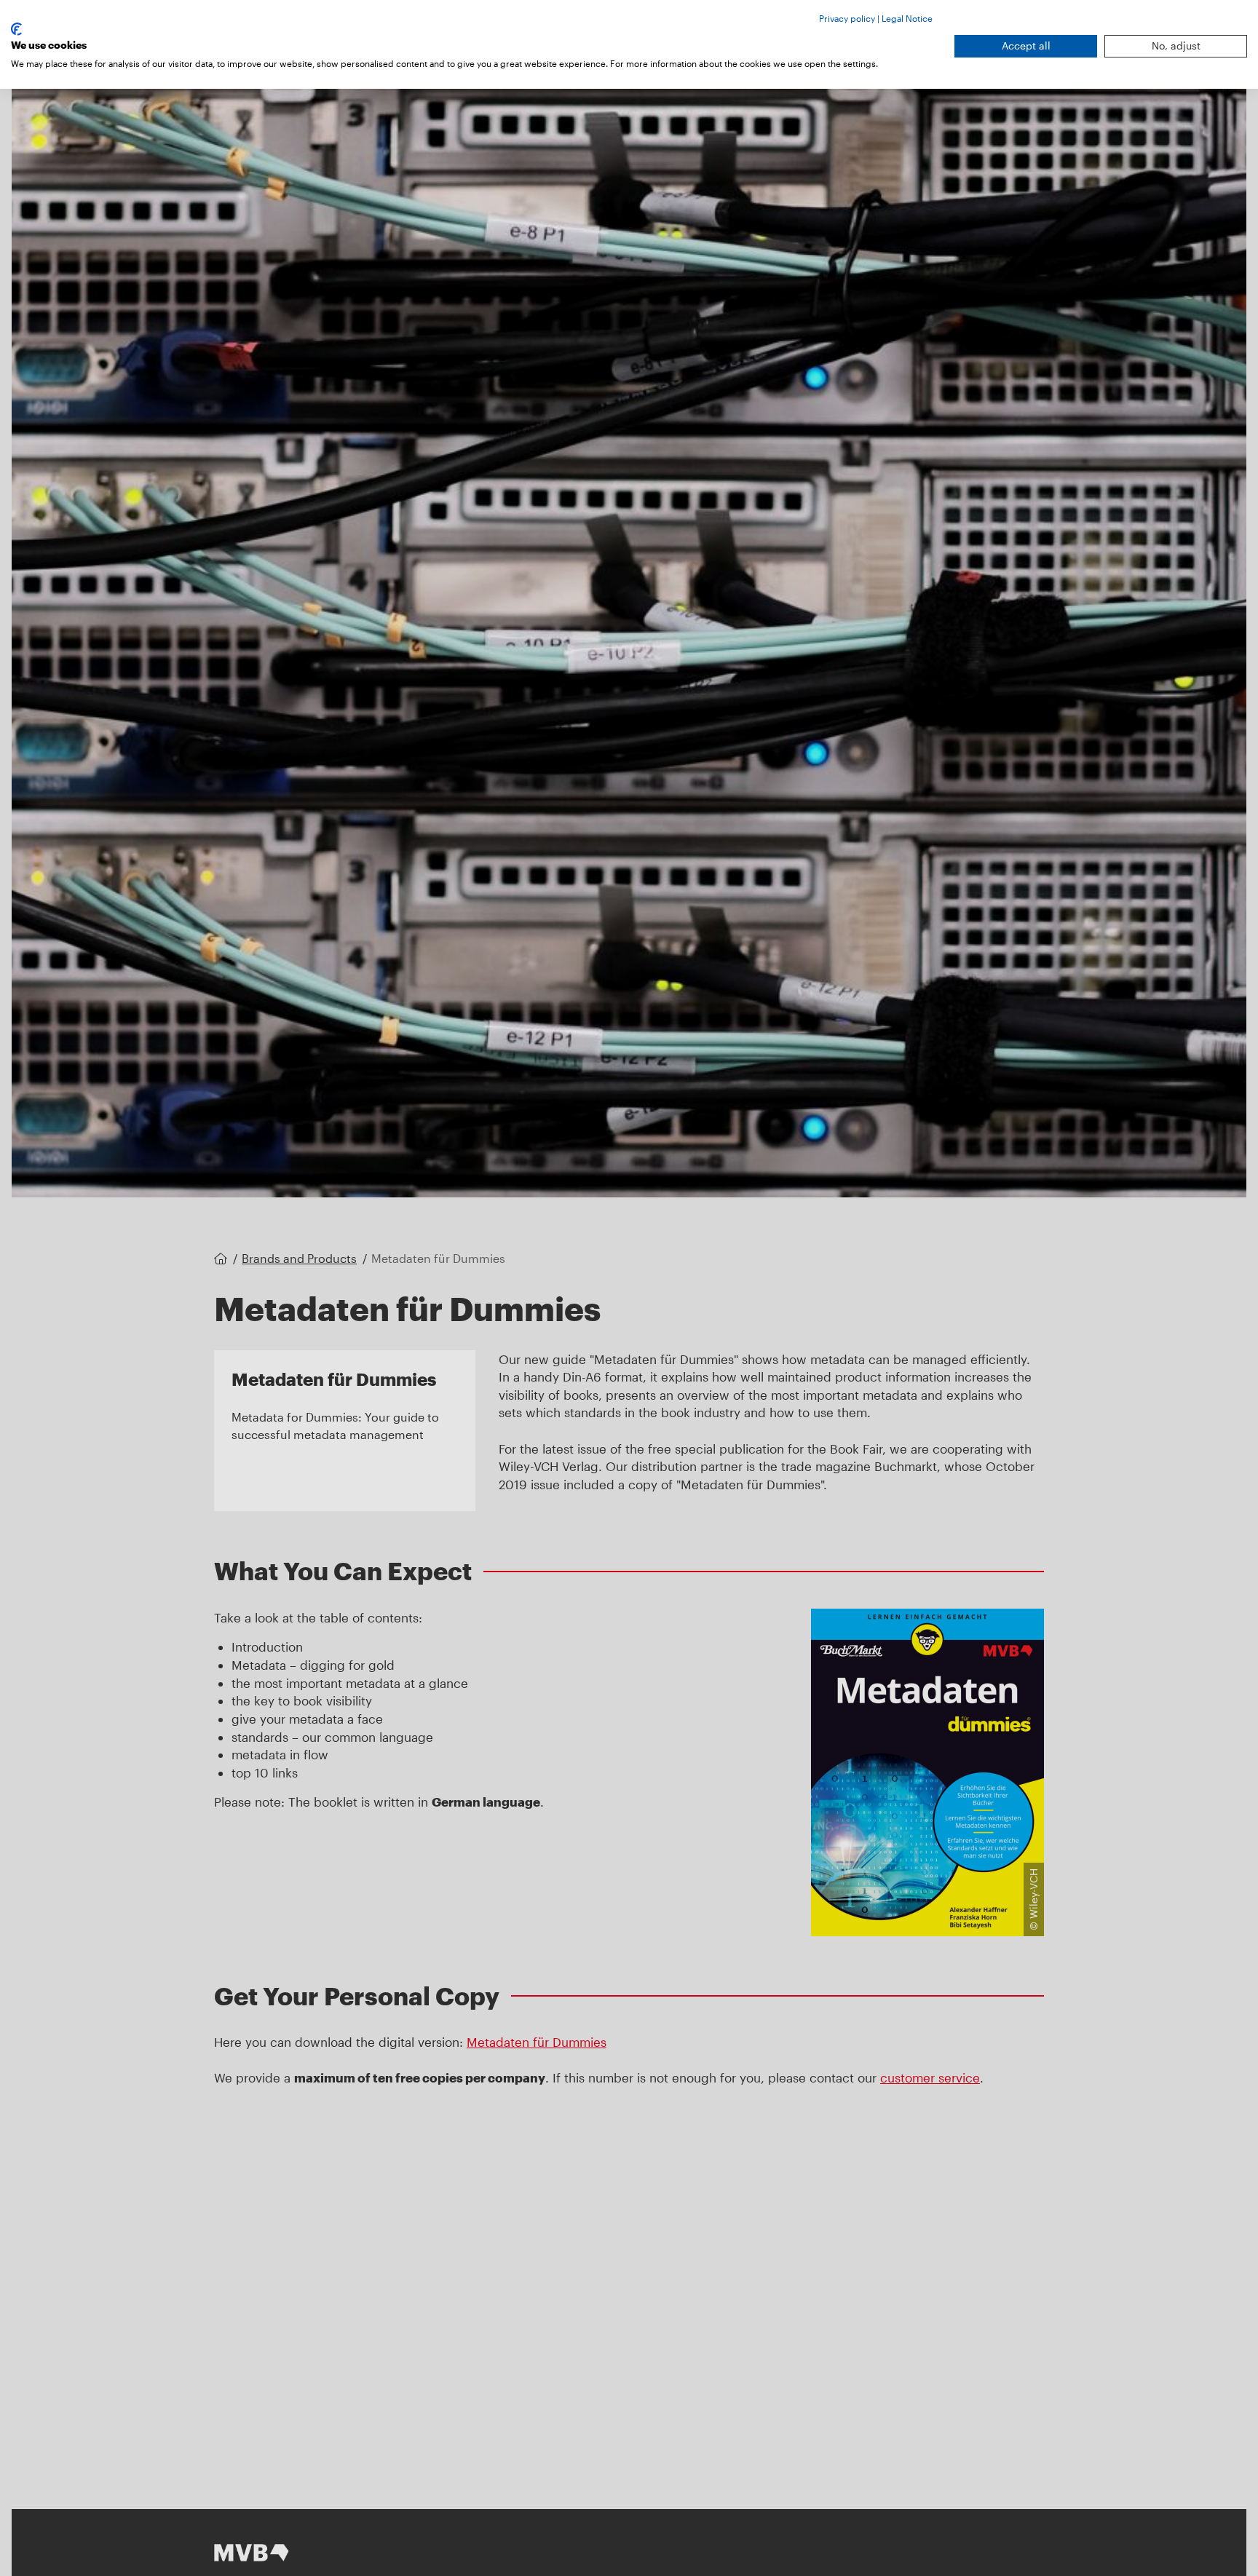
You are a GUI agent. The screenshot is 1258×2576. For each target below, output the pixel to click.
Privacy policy (847, 18)
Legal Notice (907, 18)
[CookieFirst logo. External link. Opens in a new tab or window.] (16, 29)
